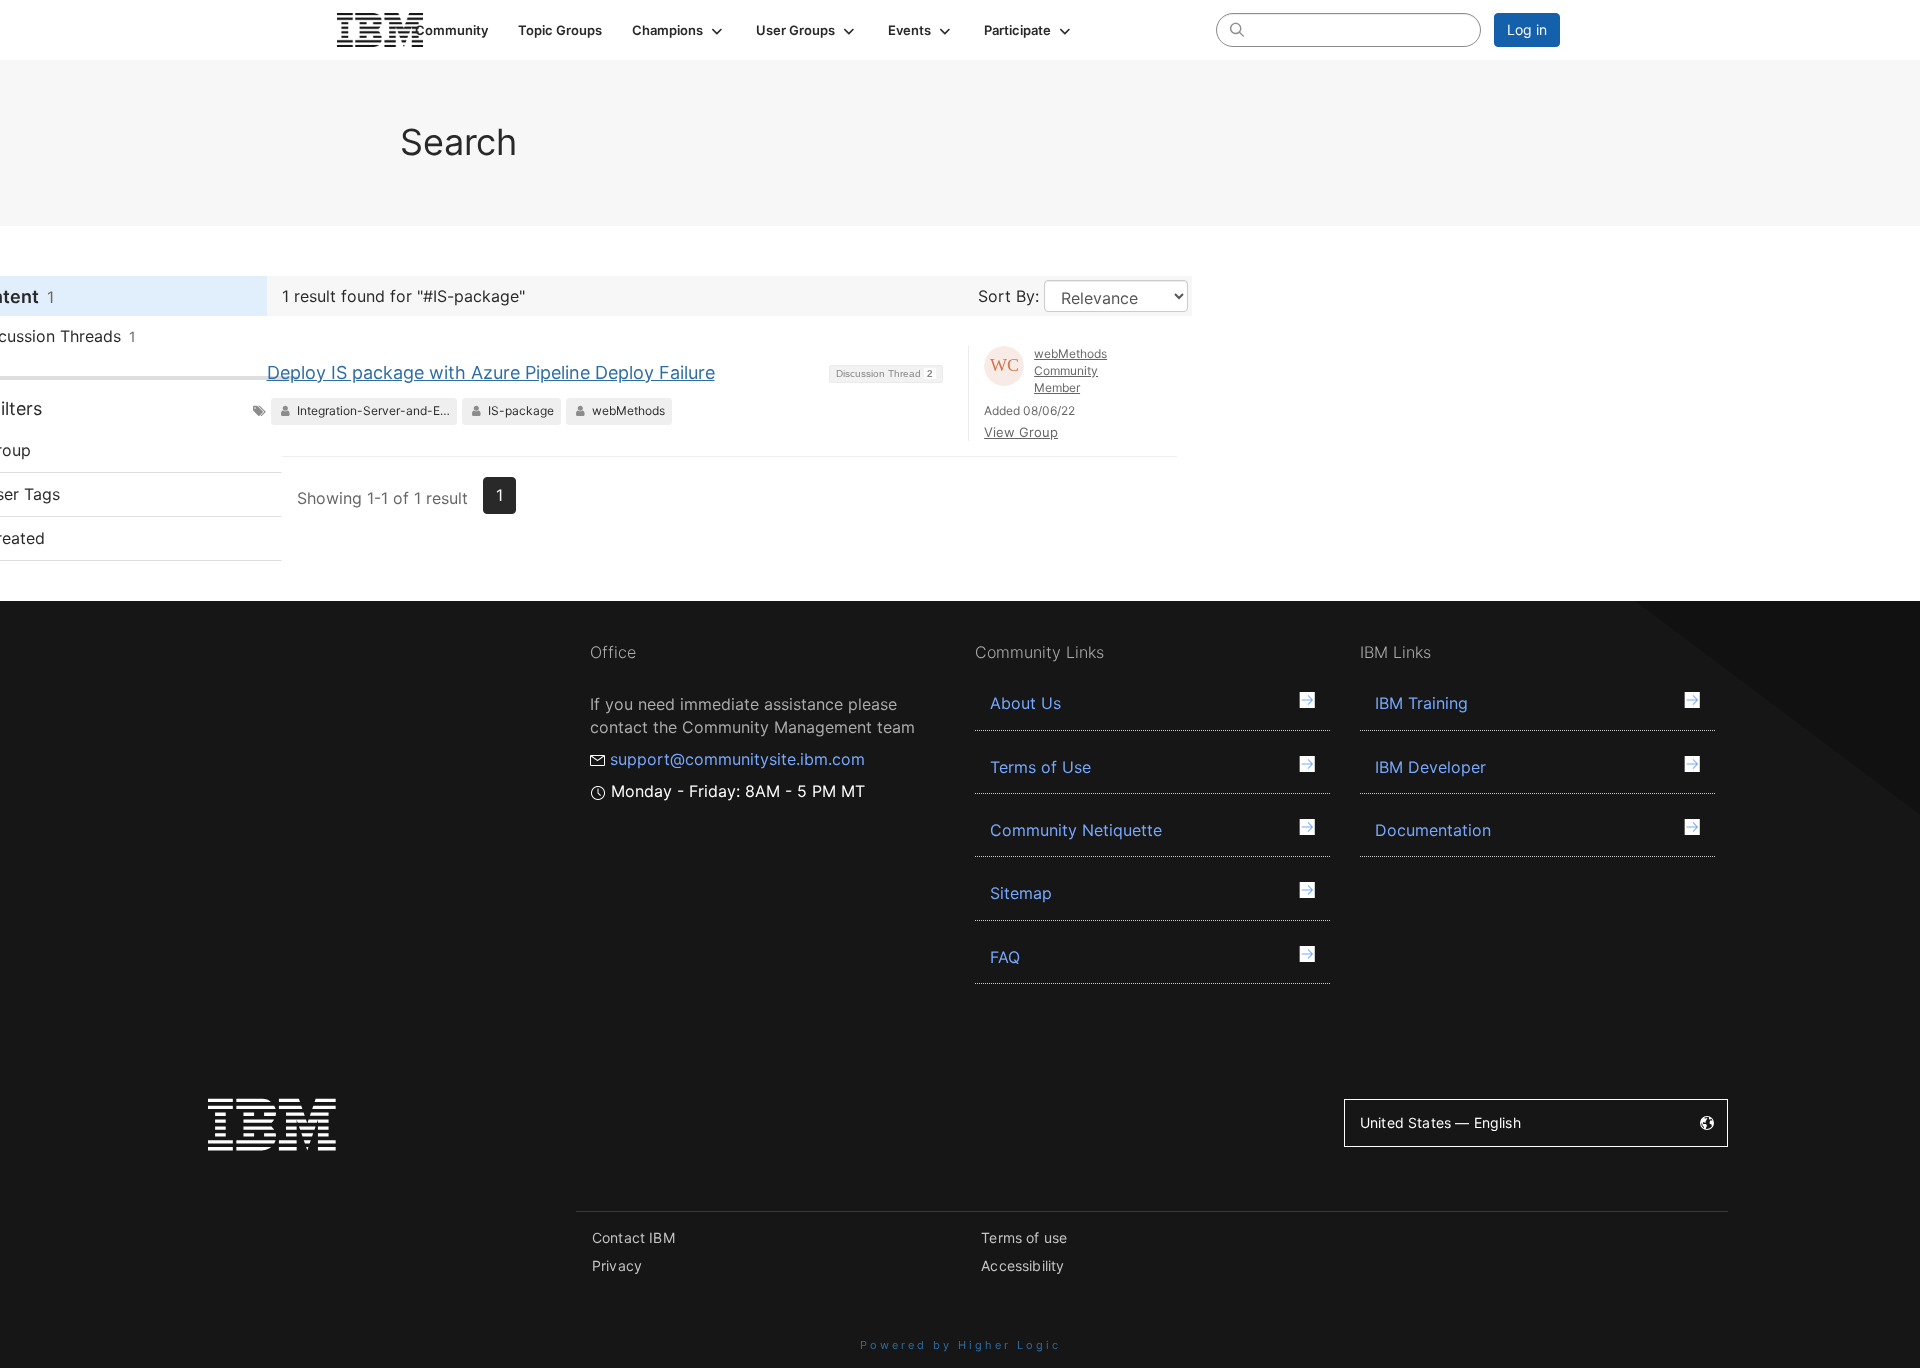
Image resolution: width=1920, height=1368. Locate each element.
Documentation (1433, 830)
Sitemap (1021, 893)
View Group (1021, 432)
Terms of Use (1040, 767)
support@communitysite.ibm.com (737, 759)
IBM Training (1421, 703)
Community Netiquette (1076, 830)
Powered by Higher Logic (960, 1345)
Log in (1527, 29)
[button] (679, 30)
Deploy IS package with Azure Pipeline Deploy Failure (491, 372)
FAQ (1005, 957)
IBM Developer (1430, 767)
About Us (1025, 703)
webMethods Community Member (1070, 370)
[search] (1237, 29)
